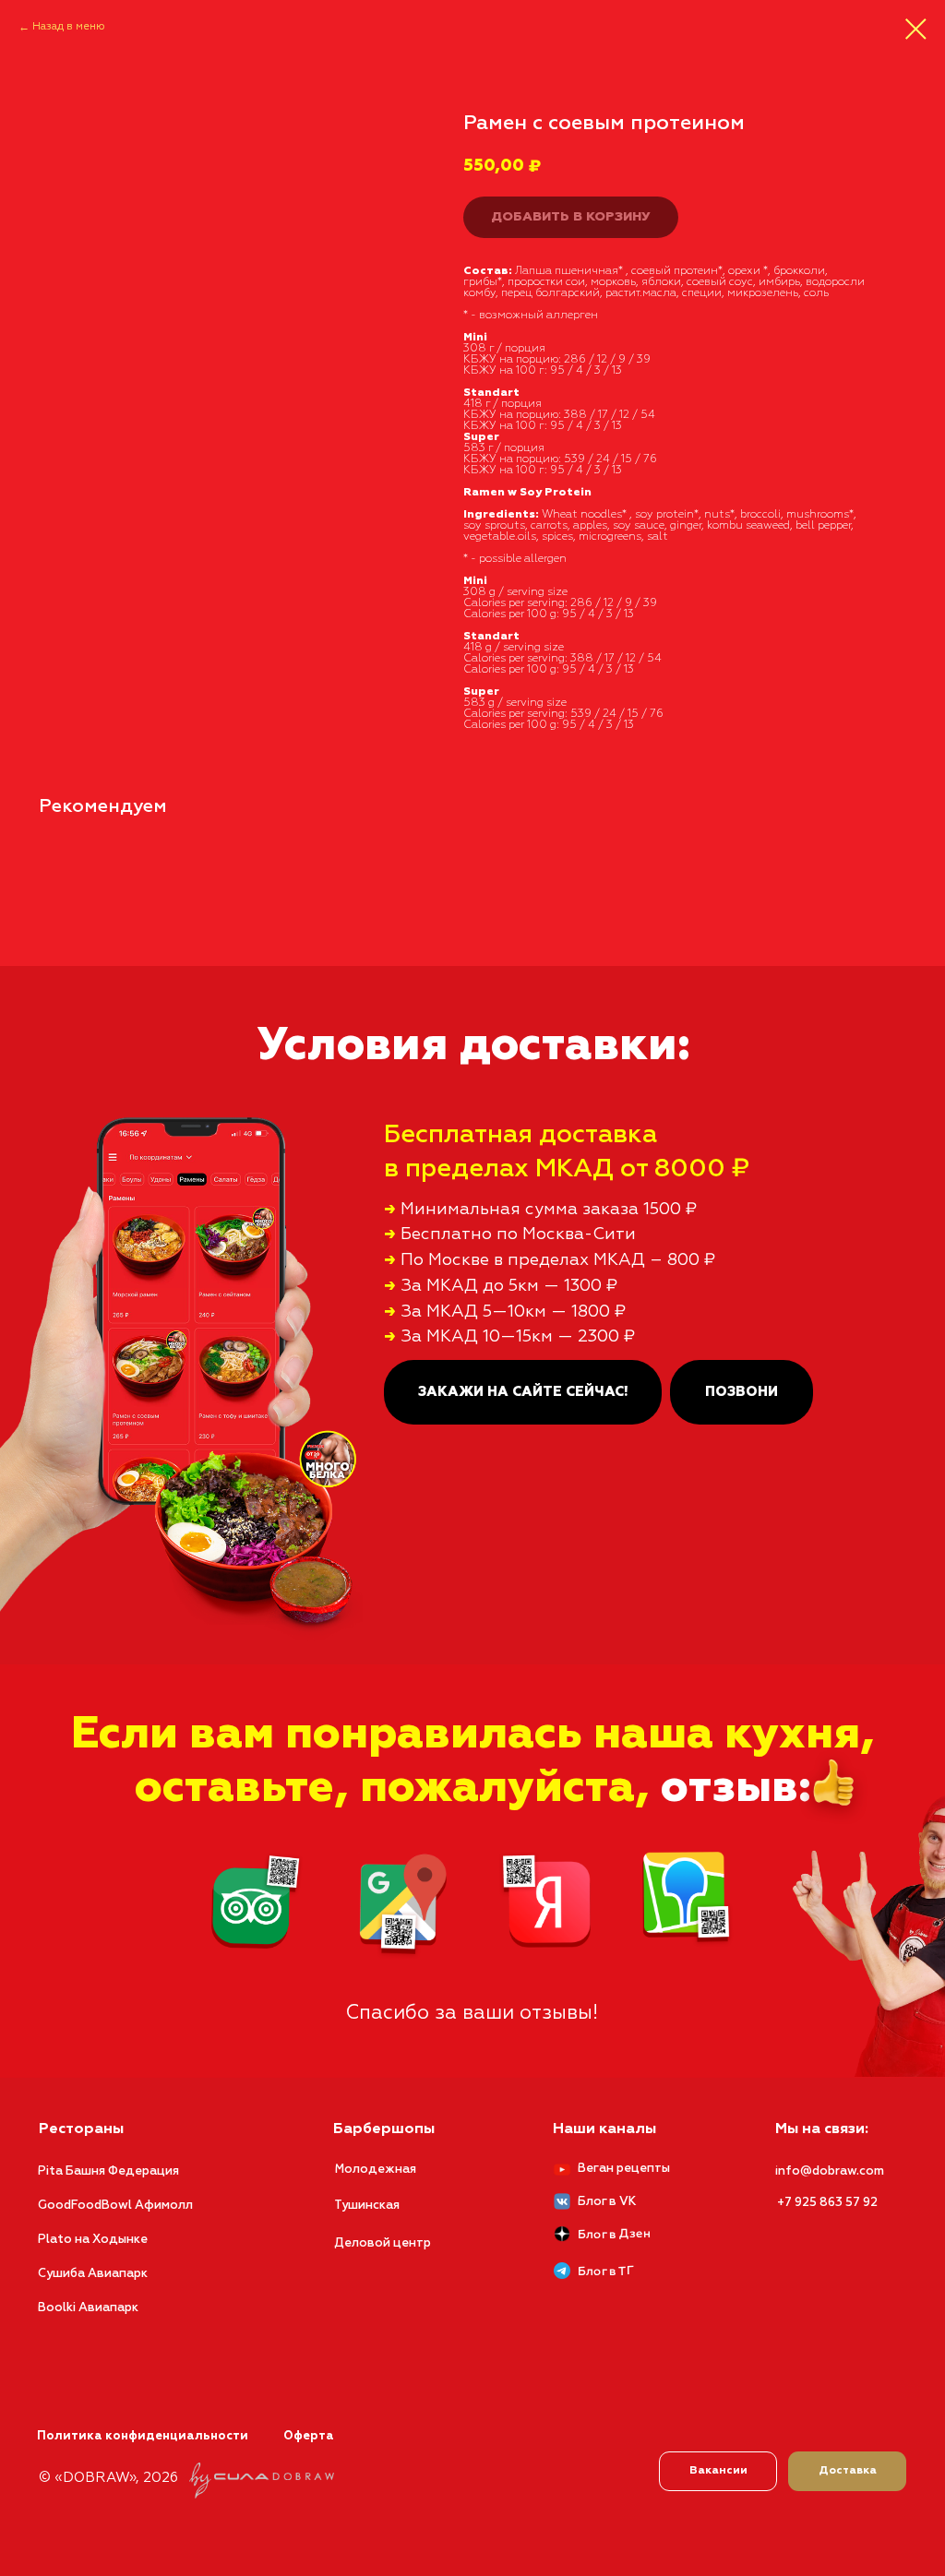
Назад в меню (69, 27)
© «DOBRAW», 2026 (108, 2478)
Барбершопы (384, 2129)
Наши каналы (604, 2129)
